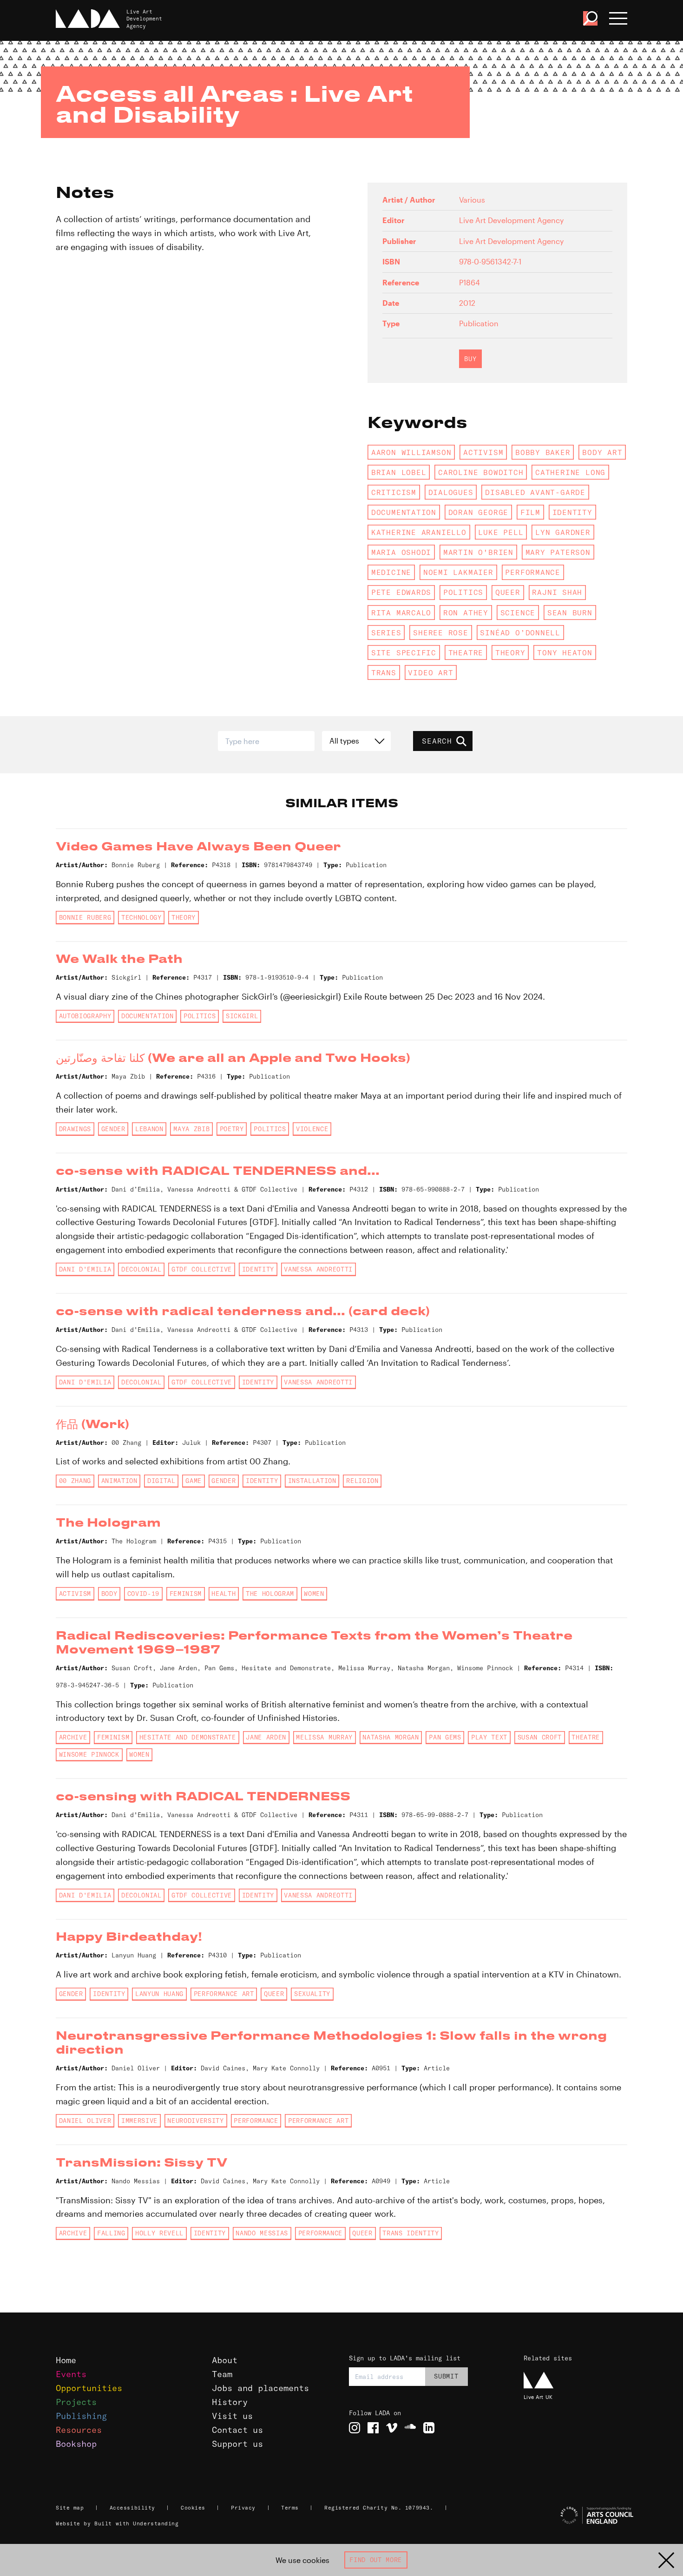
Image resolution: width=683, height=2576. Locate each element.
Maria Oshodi (401, 552)
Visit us (232, 2416)
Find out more (376, 2560)
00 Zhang (75, 1481)
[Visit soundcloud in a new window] (410, 2428)
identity (572, 512)
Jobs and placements (260, 2388)
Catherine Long (570, 472)
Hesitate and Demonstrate (188, 1737)
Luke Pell (501, 532)
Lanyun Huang (159, 1994)
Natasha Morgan (391, 1737)
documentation (404, 512)
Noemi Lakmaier (458, 572)
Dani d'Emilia (85, 1269)
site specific (404, 652)
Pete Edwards (401, 592)
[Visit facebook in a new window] (373, 2428)
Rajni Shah (557, 592)
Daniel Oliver (85, 2121)
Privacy (243, 2508)
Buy (470, 359)
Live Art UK (538, 2397)
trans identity (410, 2233)
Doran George (478, 512)
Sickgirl (242, 1016)
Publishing (81, 2416)
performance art (224, 1994)
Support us (237, 2444)
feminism (186, 1594)
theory (510, 652)
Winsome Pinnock (89, 1754)
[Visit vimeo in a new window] (392, 2428)
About (225, 2360)
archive (73, 1737)
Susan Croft (540, 1737)
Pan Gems (445, 1737)
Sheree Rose (441, 632)
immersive (139, 2121)
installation (312, 1481)
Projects (76, 2402)
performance (533, 572)
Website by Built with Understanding (117, 2523)
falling (111, 2233)
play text (489, 1737)
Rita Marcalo (401, 613)
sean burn (570, 613)
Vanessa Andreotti (318, 1269)
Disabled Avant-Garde (535, 492)
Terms (290, 2508)
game (194, 1481)
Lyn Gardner (563, 532)
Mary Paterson (558, 552)
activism (483, 452)
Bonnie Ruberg (85, 917)
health (223, 1594)
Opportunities (89, 2388)
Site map (70, 2508)
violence (312, 1129)
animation (119, 1481)
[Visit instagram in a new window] (355, 2428)
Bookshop (76, 2444)
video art (430, 672)
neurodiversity (195, 2121)
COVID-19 (143, 1594)
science (518, 613)
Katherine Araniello (419, 532)
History (230, 2402)
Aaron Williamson (411, 452)
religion (362, 1481)
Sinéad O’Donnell (520, 632)
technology (141, 917)
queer (508, 592)
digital (161, 1481)
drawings (75, 1129)
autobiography (85, 1016)
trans (384, 672)
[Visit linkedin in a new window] (429, 2428)
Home (66, 2360)
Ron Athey (466, 613)
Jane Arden (266, 1737)
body (109, 1594)
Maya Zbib (191, 1129)
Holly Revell (159, 2233)
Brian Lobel (399, 472)
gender (113, 1129)
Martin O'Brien (478, 552)
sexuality (312, 1994)
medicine (391, 572)
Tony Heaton (565, 652)
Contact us (237, 2430)
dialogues (451, 492)
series (386, 632)
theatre (466, 652)
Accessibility (132, 2508)
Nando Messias (262, 2233)
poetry (232, 1129)
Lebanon (149, 1129)
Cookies (193, 2508)
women (314, 1594)
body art (602, 452)
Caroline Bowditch (481, 472)
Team (222, 2374)
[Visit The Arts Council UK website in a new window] (577, 2516)
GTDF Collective (202, 1269)
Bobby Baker (543, 452)
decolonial (141, 1269)
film (530, 512)
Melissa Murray (324, 1737)
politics (463, 592)
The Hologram (270, 1594)
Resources (79, 2430)
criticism (394, 492)
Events (71, 2374)
